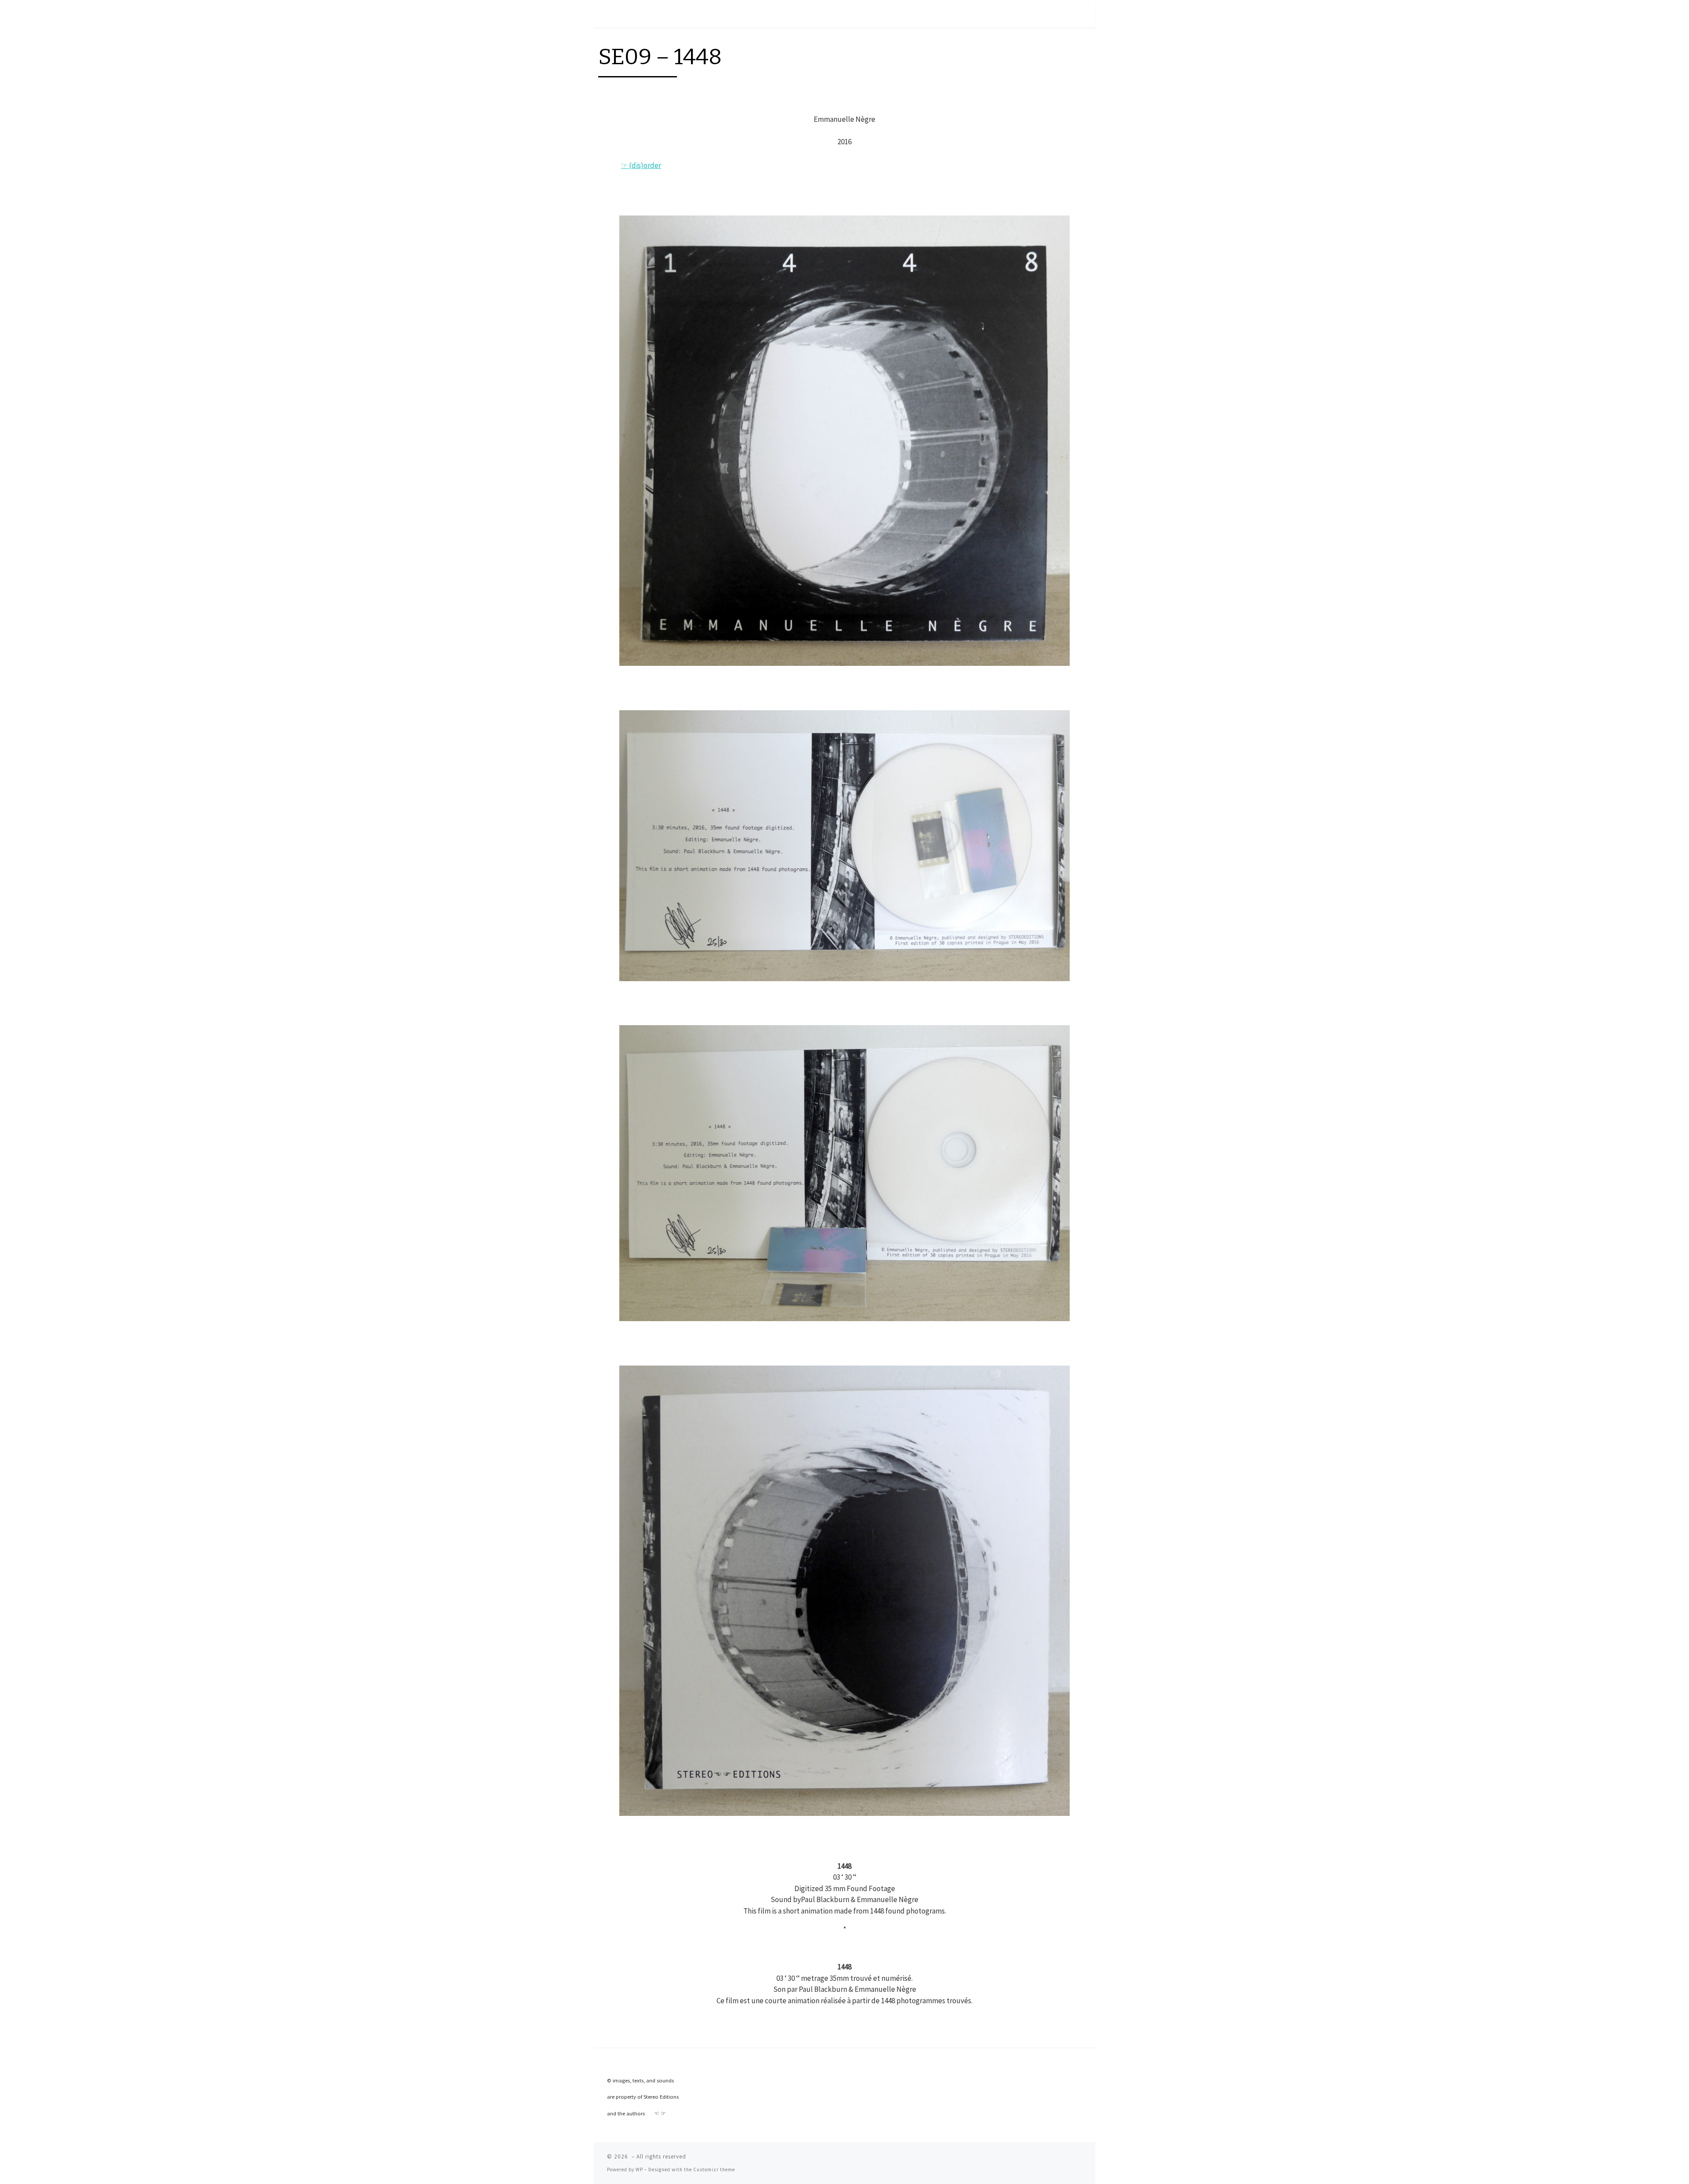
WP (639, 2169)
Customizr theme (714, 2169)
